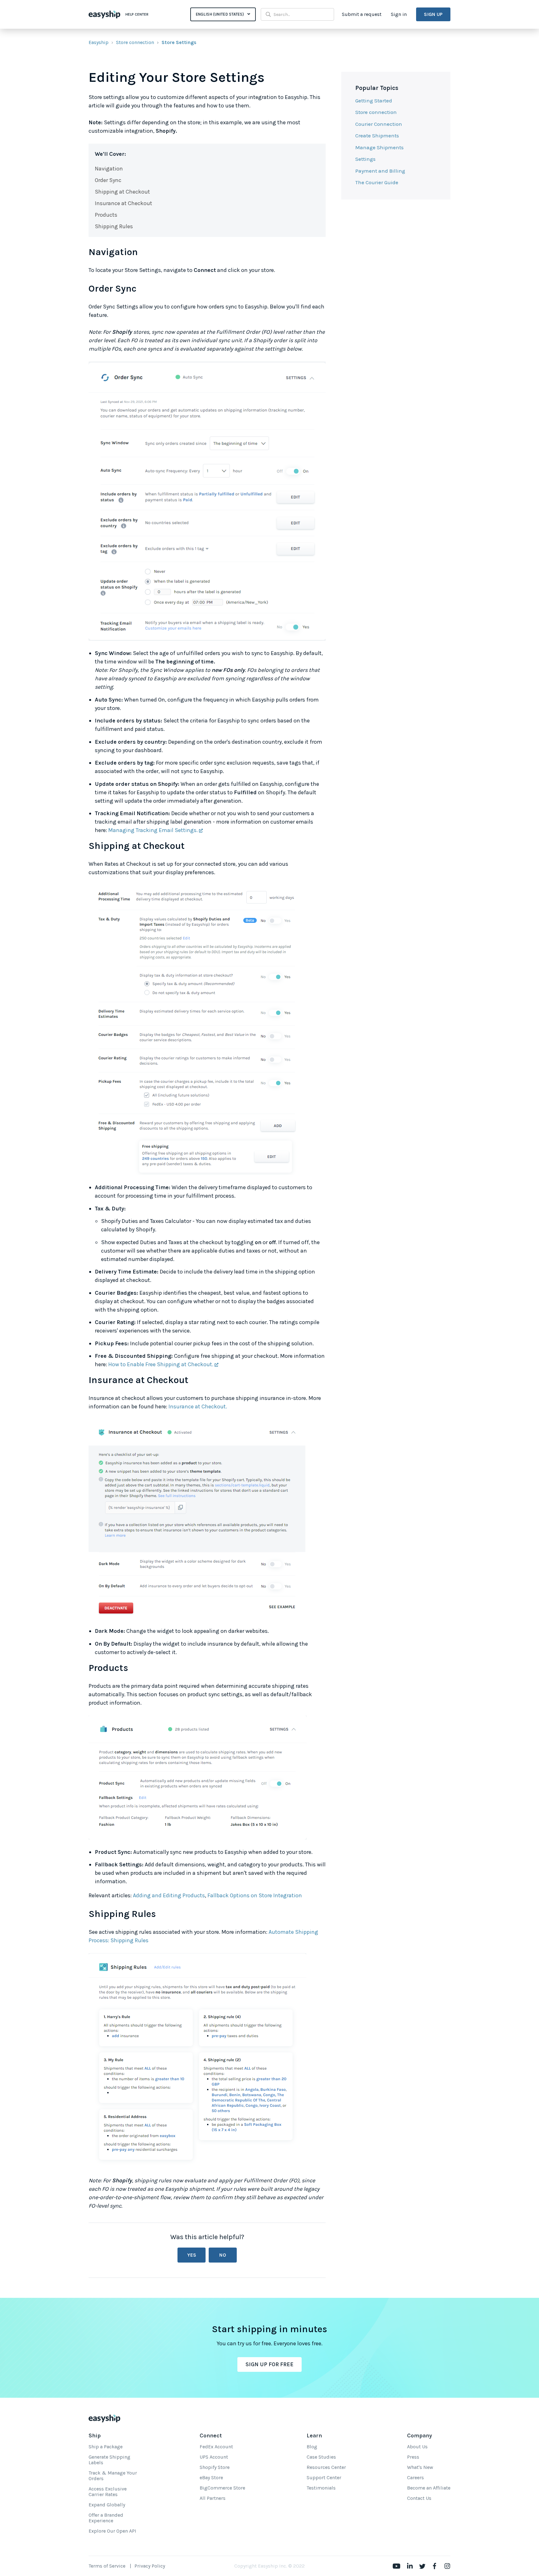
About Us (417, 2447)
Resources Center (326, 2467)
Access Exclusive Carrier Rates (108, 2492)
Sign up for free (269, 2364)
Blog (312, 2447)
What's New (420, 2467)
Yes (192, 2255)
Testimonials (321, 2488)
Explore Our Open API (112, 2531)
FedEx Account (216, 2447)
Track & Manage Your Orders (113, 2476)
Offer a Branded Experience (106, 2518)
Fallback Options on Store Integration (255, 1895)
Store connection (135, 42)
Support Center (324, 2477)
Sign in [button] (399, 14)
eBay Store (211, 2477)
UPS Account (214, 2457)
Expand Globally (107, 2505)
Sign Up (433, 14)
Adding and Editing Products (169, 1895)
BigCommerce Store (222, 2488)
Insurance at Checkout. (198, 1406)
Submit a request (362, 14)
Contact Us (419, 2498)
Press (413, 2457)
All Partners (213, 2498)
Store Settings (179, 42)
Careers (415, 2477)
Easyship (99, 42)
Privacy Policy (150, 2566)
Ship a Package (106, 2447)
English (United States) (220, 14)
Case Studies (321, 2457)
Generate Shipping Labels (109, 2460)
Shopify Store (215, 2467)
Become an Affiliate (429, 2488)
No (223, 2255)
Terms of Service (107, 2566)
